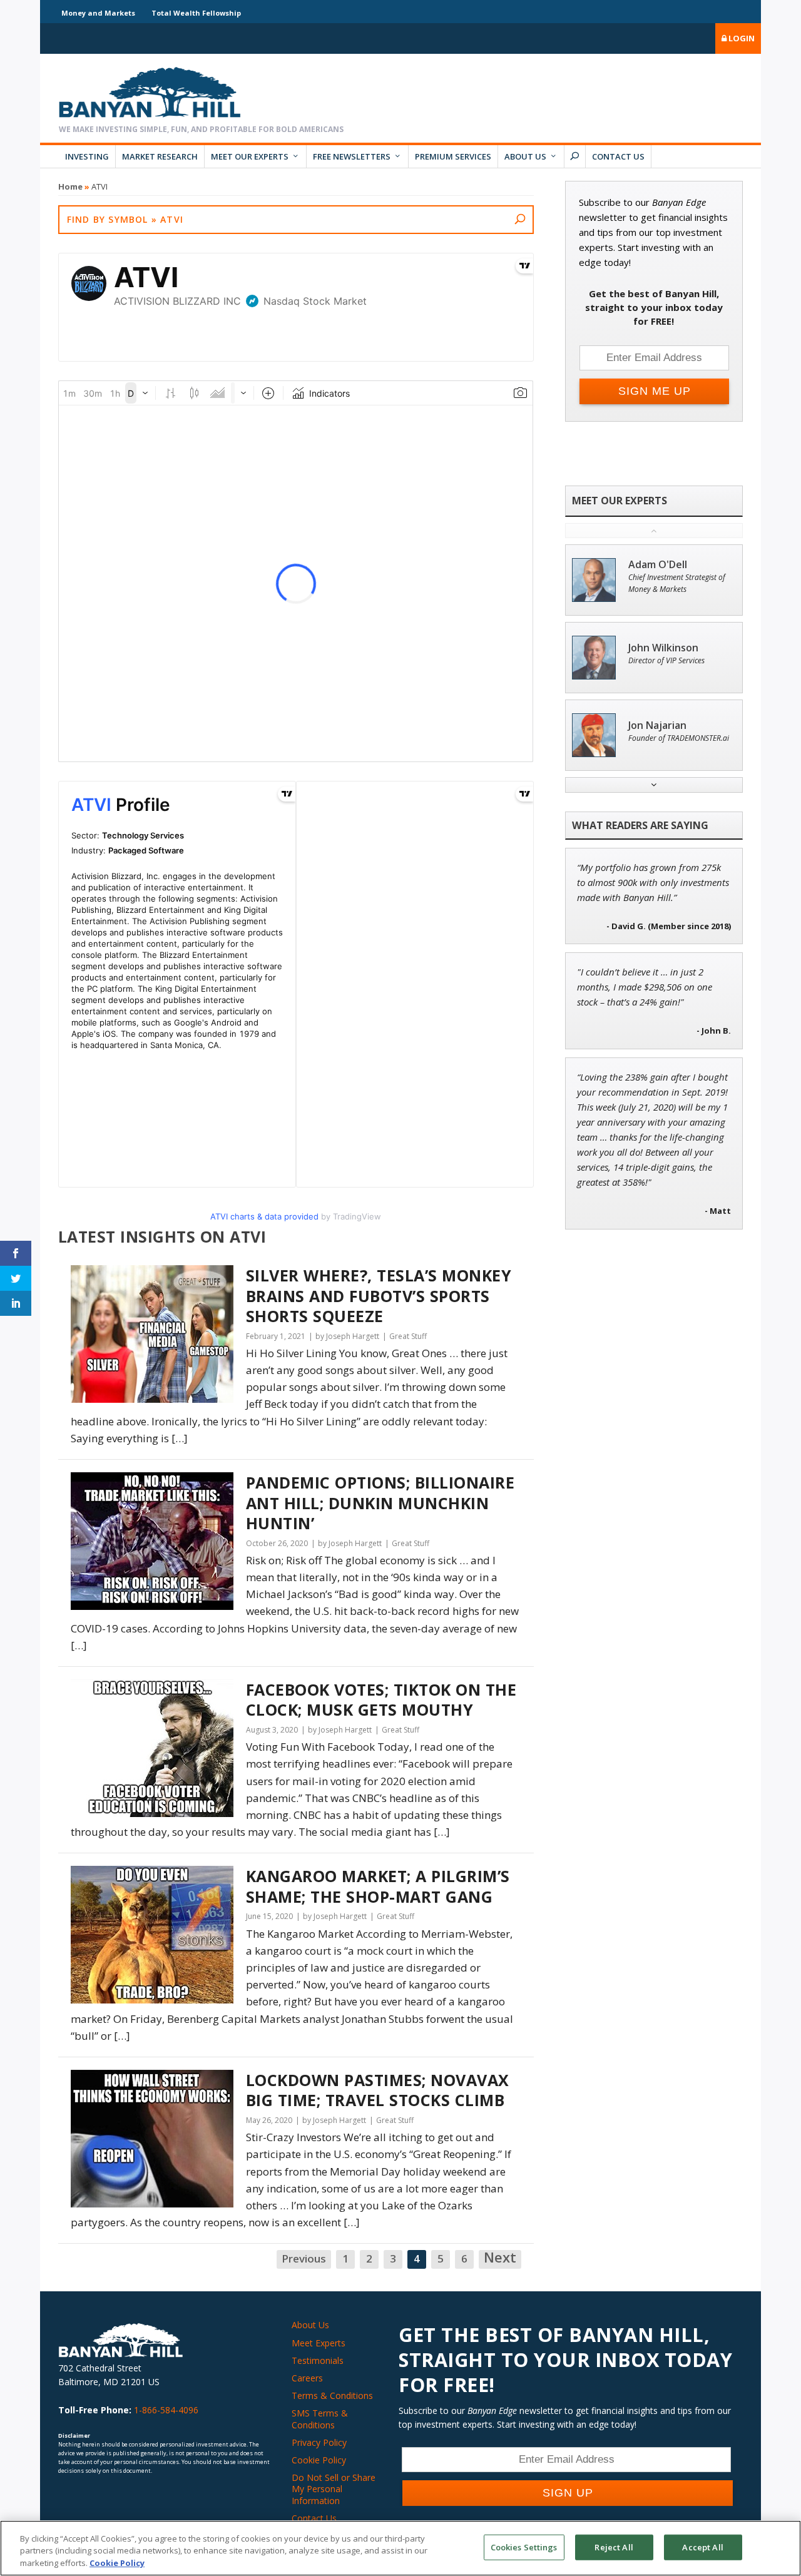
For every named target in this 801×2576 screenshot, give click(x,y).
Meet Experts (319, 2343)
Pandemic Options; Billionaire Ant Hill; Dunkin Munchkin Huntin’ (380, 1503)
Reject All (614, 2547)
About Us (525, 156)
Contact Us (618, 156)
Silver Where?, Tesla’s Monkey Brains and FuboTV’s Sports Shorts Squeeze (379, 1296)
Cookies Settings (524, 2547)
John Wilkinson (663, 648)
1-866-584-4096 (166, 2410)
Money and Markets (98, 13)
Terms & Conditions (332, 2395)
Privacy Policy (319, 2442)
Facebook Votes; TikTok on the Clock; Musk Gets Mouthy (381, 1700)
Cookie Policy (319, 2460)
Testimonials (318, 2360)
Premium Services (453, 156)
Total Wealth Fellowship (196, 13)
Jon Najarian (657, 725)
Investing (87, 156)
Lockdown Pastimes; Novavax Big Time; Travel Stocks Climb (378, 2090)
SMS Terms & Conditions (320, 2419)
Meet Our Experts (250, 156)
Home (70, 186)
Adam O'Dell (658, 565)
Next (500, 2258)
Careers (307, 2378)
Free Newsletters (352, 156)
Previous (304, 2258)
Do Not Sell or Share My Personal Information (334, 2489)
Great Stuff (408, 1336)
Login (741, 38)
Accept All (702, 2547)
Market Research (160, 156)
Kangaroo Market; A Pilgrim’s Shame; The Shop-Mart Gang (378, 1886)
